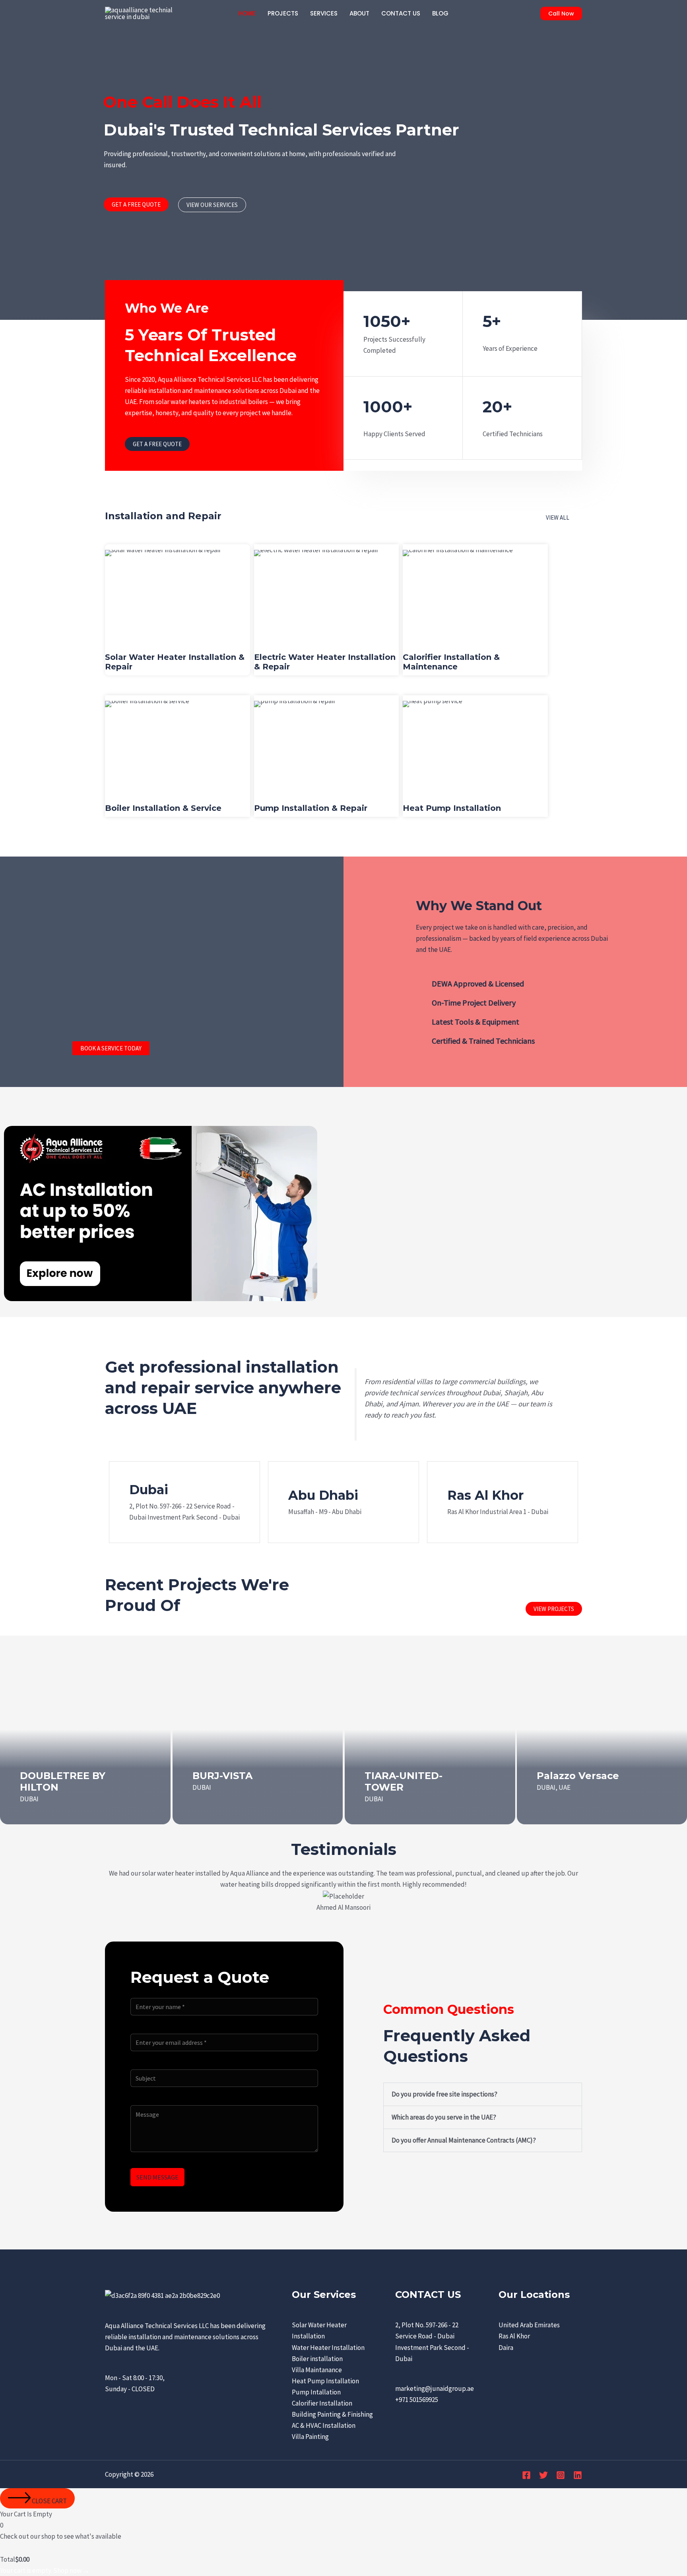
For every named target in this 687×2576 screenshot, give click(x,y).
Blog (440, 13)
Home (247, 13)
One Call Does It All (182, 102)
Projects (283, 13)
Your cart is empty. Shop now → (45, 2570)
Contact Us (401, 13)
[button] (561, 14)
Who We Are (167, 308)
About (359, 13)
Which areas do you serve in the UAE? (444, 2117)
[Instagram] (561, 2475)
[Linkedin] (578, 2475)
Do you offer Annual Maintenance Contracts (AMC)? (464, 2140)
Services (324, 13)
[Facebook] (526, 2475)
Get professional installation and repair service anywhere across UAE (223, 1388)
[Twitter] (543, 2475)
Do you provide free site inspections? (444, 2094)
